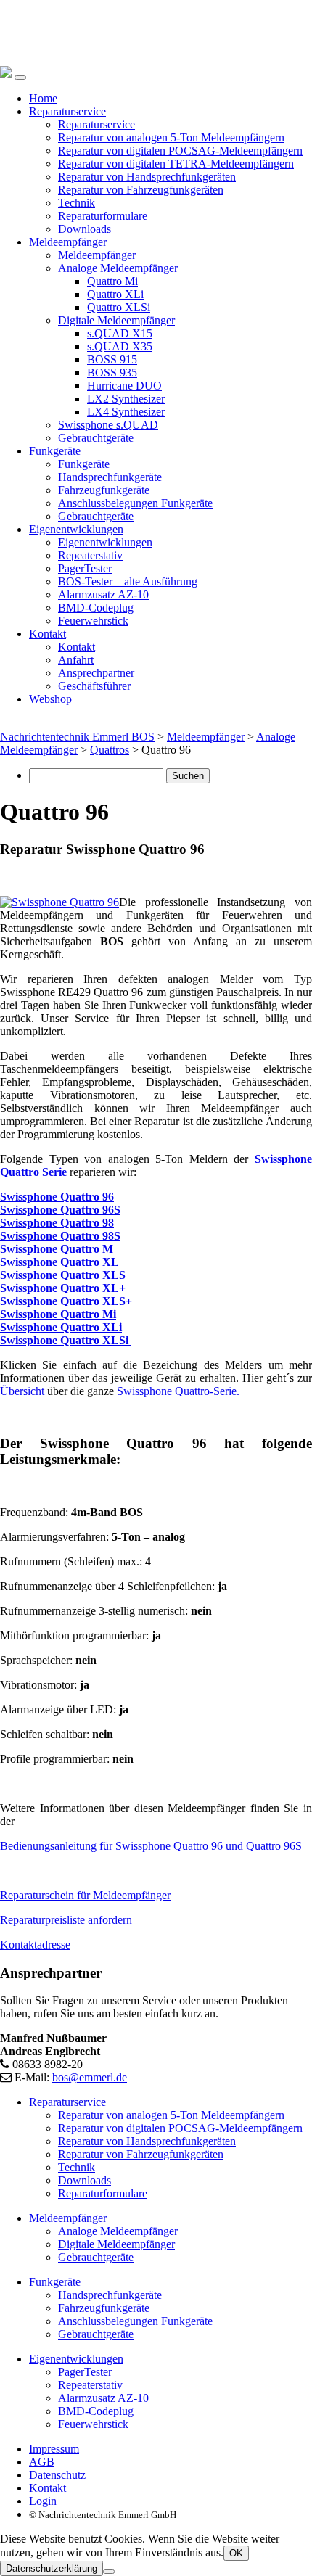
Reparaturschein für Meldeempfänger (85, 1895)
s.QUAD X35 (120, 346)
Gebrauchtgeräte (96, 438)
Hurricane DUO (124, 386)
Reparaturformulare (103, 216)
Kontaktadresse (35, 1945)
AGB (42, 2462)
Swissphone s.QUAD (108, 425)
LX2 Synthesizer (126, 399)
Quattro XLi (115, 294)
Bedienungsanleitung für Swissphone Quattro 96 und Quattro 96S (151, 1846)
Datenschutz (57, 2475)
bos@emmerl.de (90, 2077)
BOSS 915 (112, 359)
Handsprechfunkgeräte (110, 477)
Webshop (50, 699)
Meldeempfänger (68, 242)
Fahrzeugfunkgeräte (104, 490)
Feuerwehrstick (93, 621)
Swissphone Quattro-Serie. (178, 1391)
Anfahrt (76, 660)
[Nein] (109, 2572)
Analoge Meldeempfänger (118, 268)
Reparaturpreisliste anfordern (66, 1920)
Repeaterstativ (90, 555)
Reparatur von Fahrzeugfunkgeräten (141, 190)
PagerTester (85, 568)
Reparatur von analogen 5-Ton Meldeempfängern (171, 137)
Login (43, 2501)
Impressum (54, 2449)
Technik (77, 203)
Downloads (85, 229)
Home (43, 98)
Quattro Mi (112, 281)
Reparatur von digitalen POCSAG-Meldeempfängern (180, 151)
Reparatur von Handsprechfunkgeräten (147, 177)
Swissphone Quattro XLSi (66, 1340)
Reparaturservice (67, 111)
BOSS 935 (112, 373)
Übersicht (24, 1391)
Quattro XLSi (119, 307)
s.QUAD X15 (120, 333)
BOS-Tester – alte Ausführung (128, 581)
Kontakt (48, 634)
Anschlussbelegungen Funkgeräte (135, 503)
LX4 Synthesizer (126, 412)
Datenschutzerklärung (52, 2568)
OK (236, 2553)
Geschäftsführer (94, 686)
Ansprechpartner (96, 673)
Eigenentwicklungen (76, 529)
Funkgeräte (55, 451)
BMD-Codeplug (96, 608)
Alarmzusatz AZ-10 (103, 594)
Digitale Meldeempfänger (116, 320)
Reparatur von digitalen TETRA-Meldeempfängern (176, 164)
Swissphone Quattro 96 (57, 1197)
